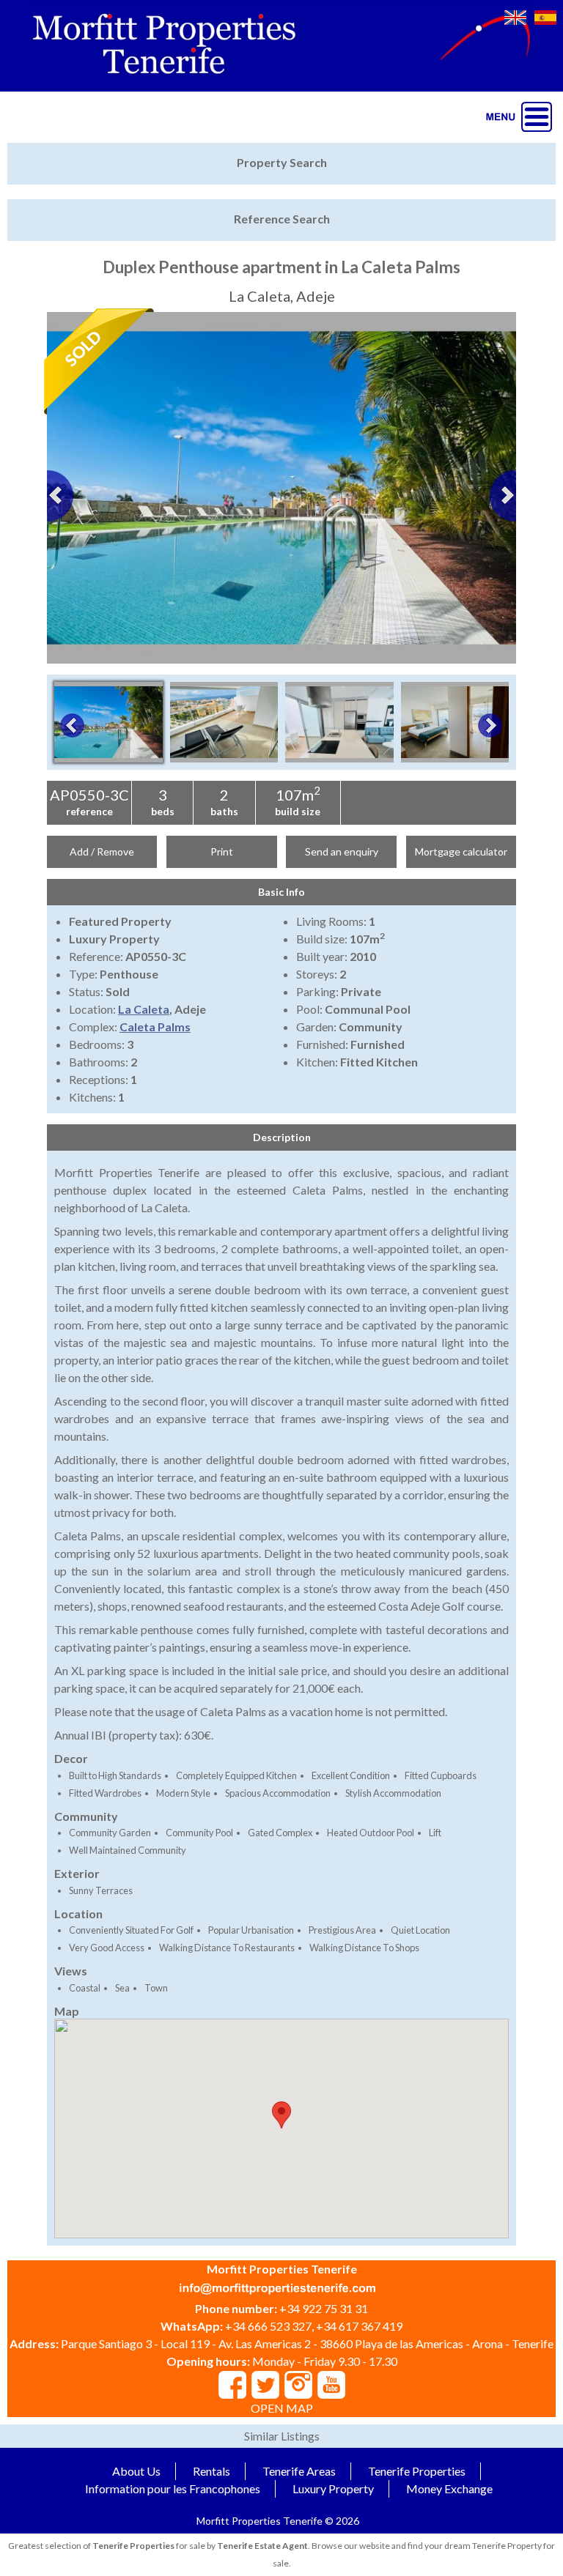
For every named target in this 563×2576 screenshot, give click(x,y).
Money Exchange (449, 2488)
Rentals (211, 2471)
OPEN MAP (282, 2408)
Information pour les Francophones (173, 2488)
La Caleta (144, 1009)
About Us (136, 2471)
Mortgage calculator (461, 851)
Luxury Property (333, 2488)
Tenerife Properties (417, 2471)
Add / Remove (102, 851)
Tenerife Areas (299, 2471)
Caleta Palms (155, 1027)
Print (222, 851)
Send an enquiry (342, 851)
